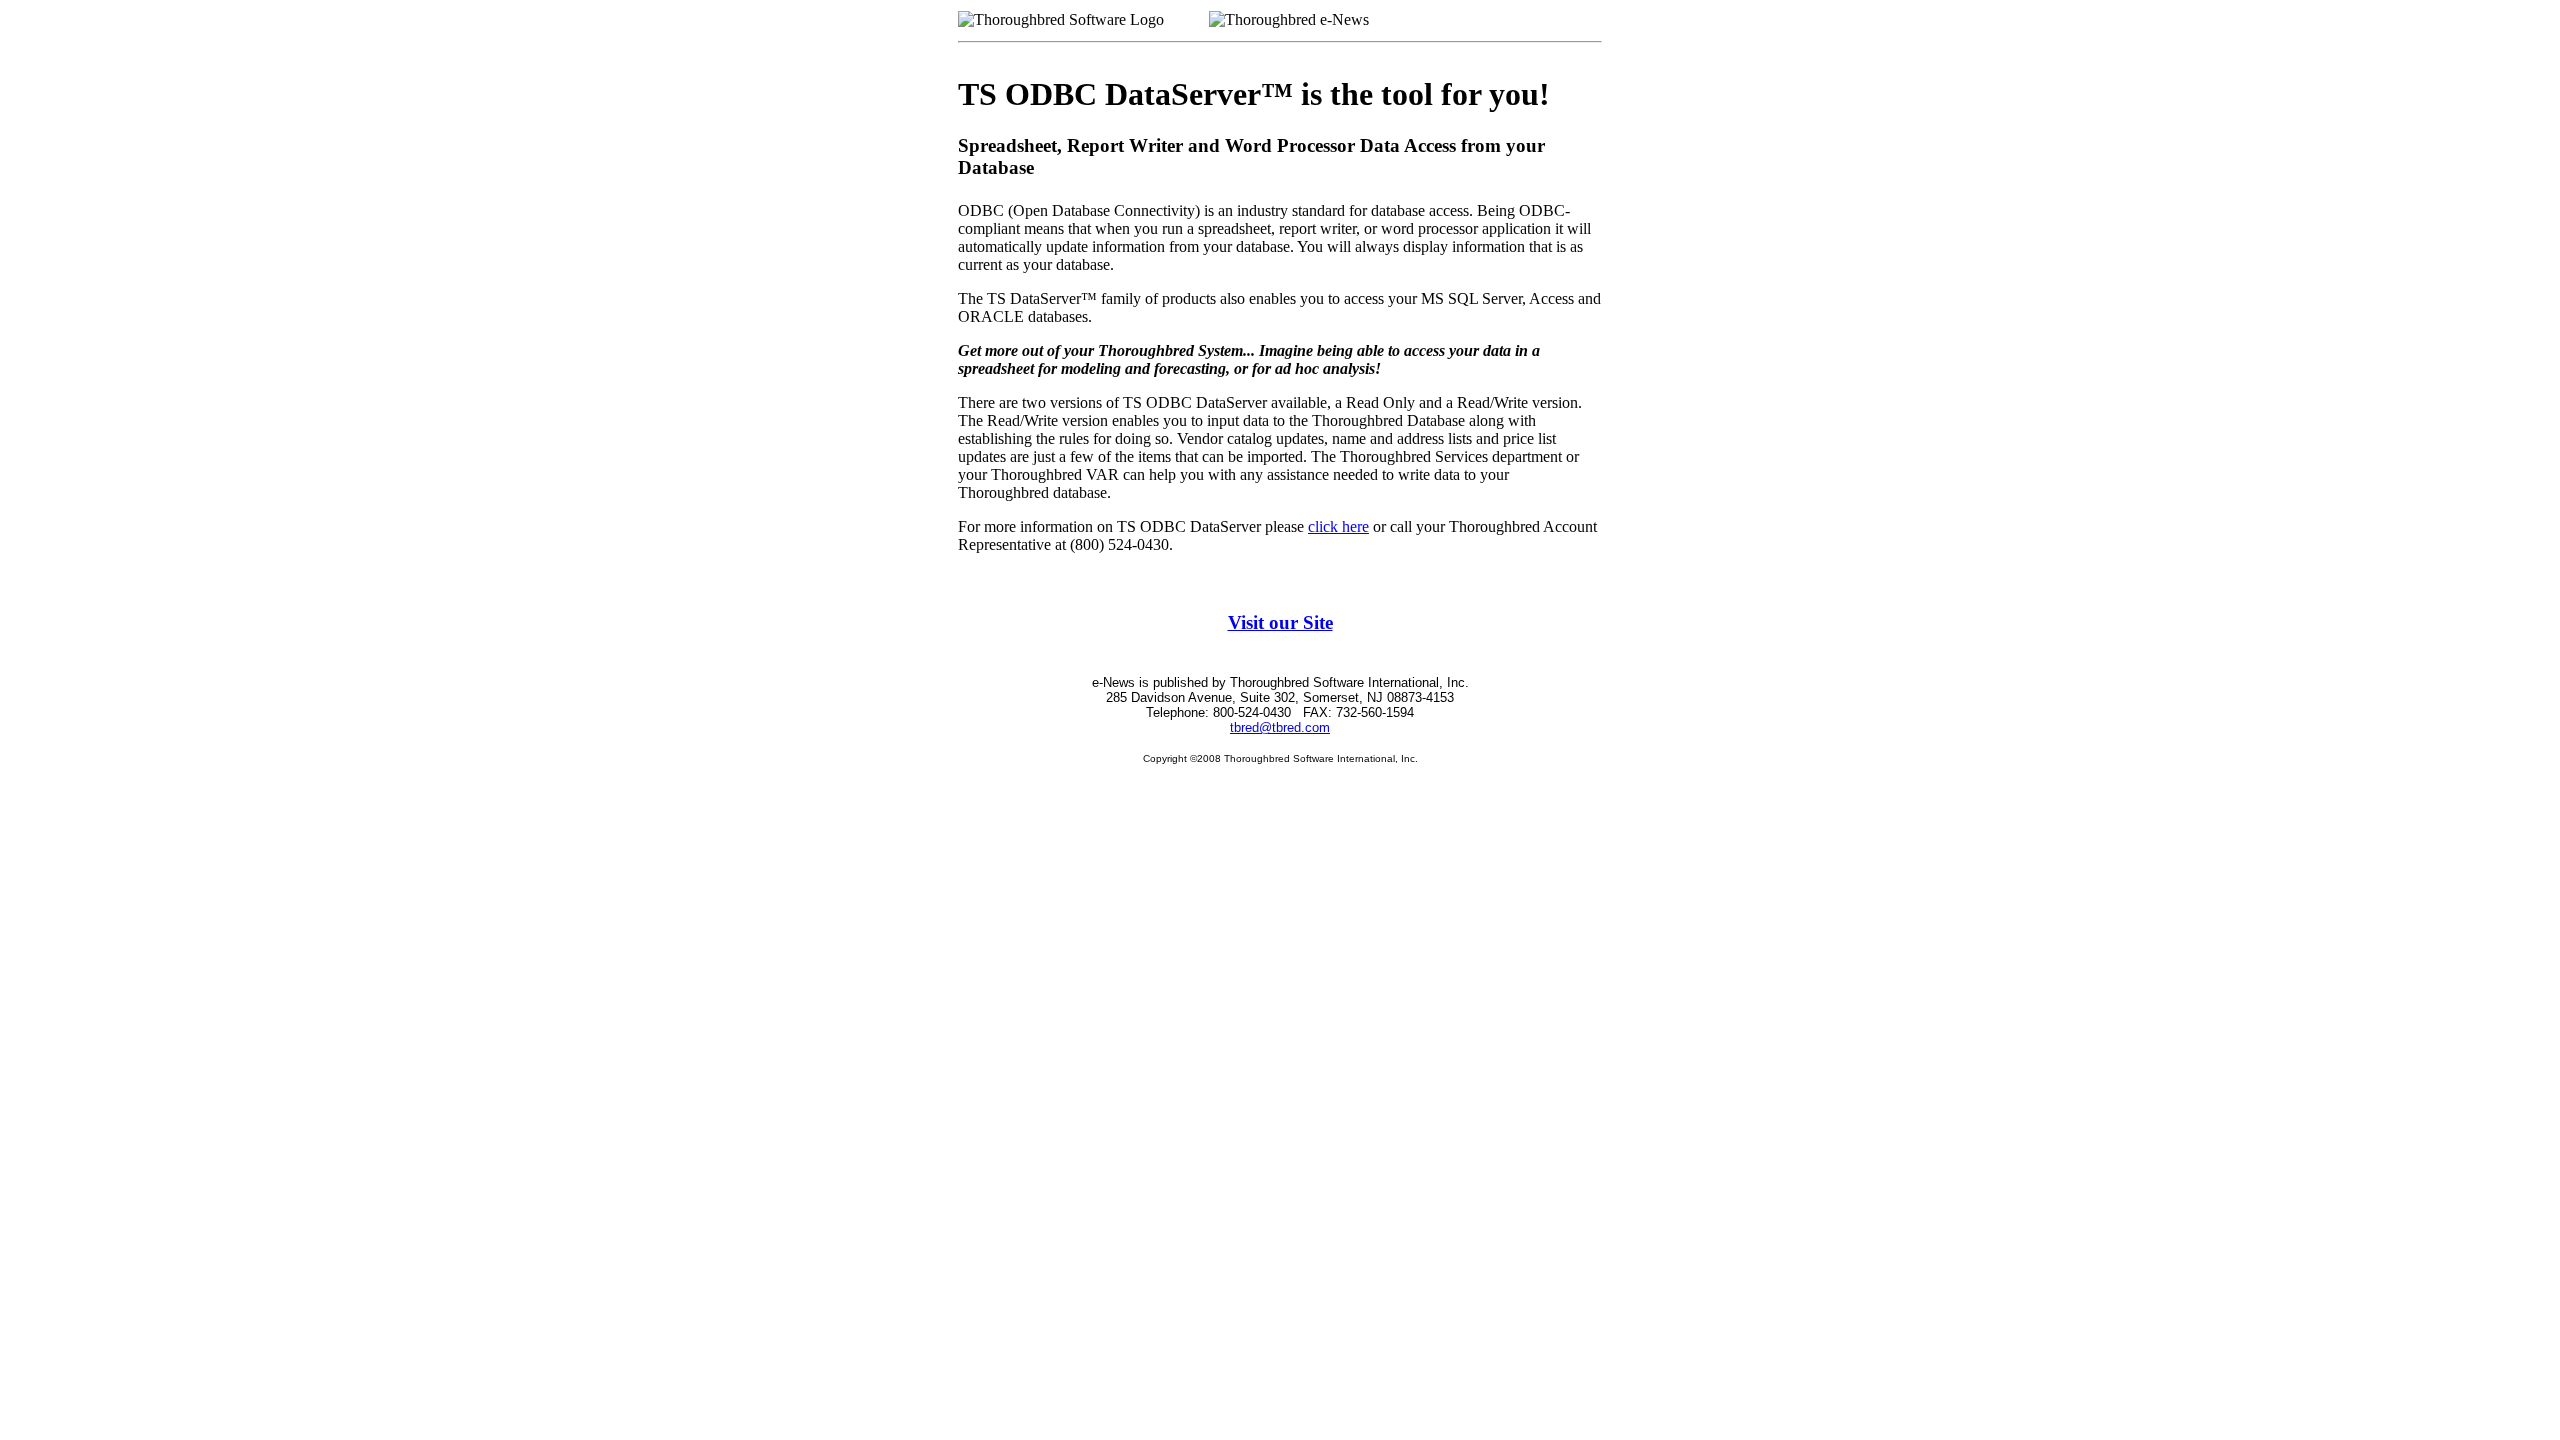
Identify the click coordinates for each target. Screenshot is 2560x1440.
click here (1338, 526)
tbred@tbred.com (1280, 727)
